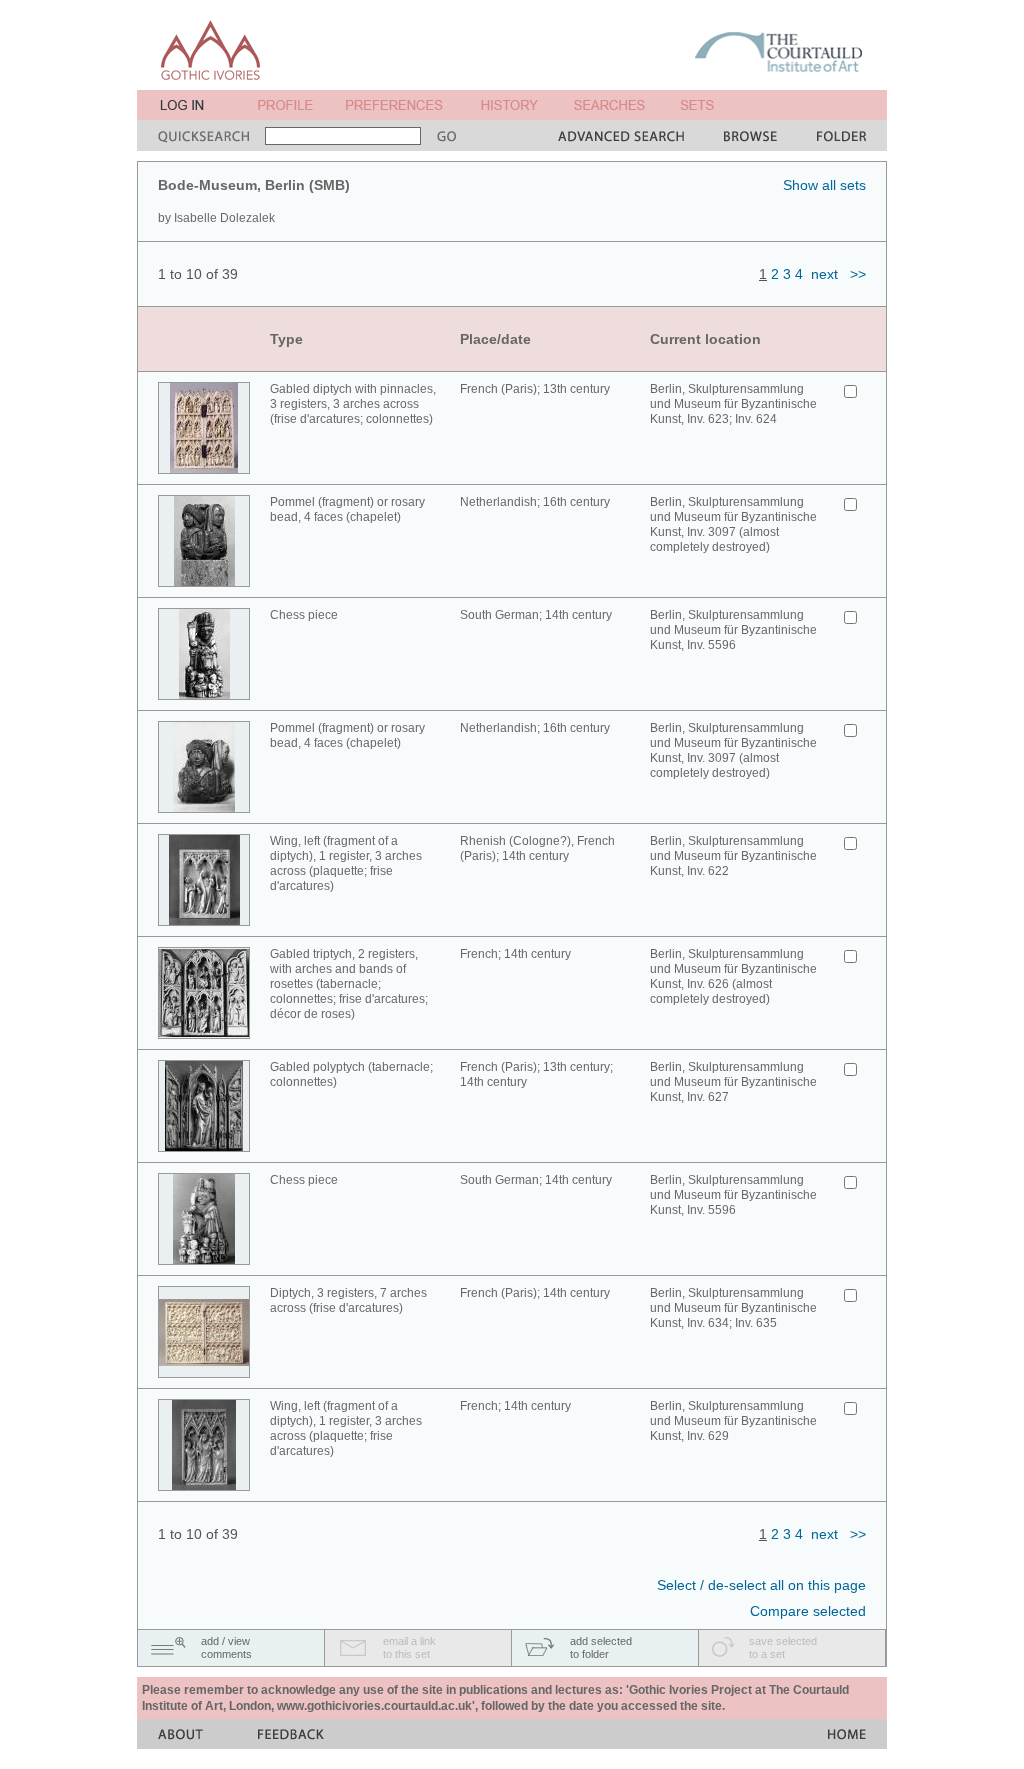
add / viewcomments (226, 1647)
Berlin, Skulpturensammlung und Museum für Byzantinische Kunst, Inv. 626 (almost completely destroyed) (733, 976)
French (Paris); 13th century (535, 389)
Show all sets (824, 185)
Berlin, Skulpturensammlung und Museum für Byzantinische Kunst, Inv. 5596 (733, 630)
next (824, 274)
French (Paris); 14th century (535, 1293)
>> (858, 274)
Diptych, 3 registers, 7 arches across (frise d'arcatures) (348, 1300)
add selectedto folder (601, 1647)
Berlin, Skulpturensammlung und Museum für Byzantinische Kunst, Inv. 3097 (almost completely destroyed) (733, 524)
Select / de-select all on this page (761, 1585)
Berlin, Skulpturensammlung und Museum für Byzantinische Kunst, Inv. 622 (733, 856)
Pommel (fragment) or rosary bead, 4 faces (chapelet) (347, 509)
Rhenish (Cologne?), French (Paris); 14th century (537, 848)
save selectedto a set (783, 1647)
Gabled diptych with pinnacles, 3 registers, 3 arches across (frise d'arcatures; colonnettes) (353, 404)
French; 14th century (515, 954)
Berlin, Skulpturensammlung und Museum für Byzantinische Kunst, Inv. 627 (733, 1082)
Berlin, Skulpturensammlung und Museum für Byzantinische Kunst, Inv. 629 (733, 1421)
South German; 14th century (536, 615)
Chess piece (304, 615)
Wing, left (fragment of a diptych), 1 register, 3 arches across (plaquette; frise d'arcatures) (346, 863)
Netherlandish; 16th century (535, 502)
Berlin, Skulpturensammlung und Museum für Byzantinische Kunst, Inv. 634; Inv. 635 (733, 1308)
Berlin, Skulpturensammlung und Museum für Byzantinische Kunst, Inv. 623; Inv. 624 (733, 404)
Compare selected (808, 1611)
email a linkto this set (409, 1647)
